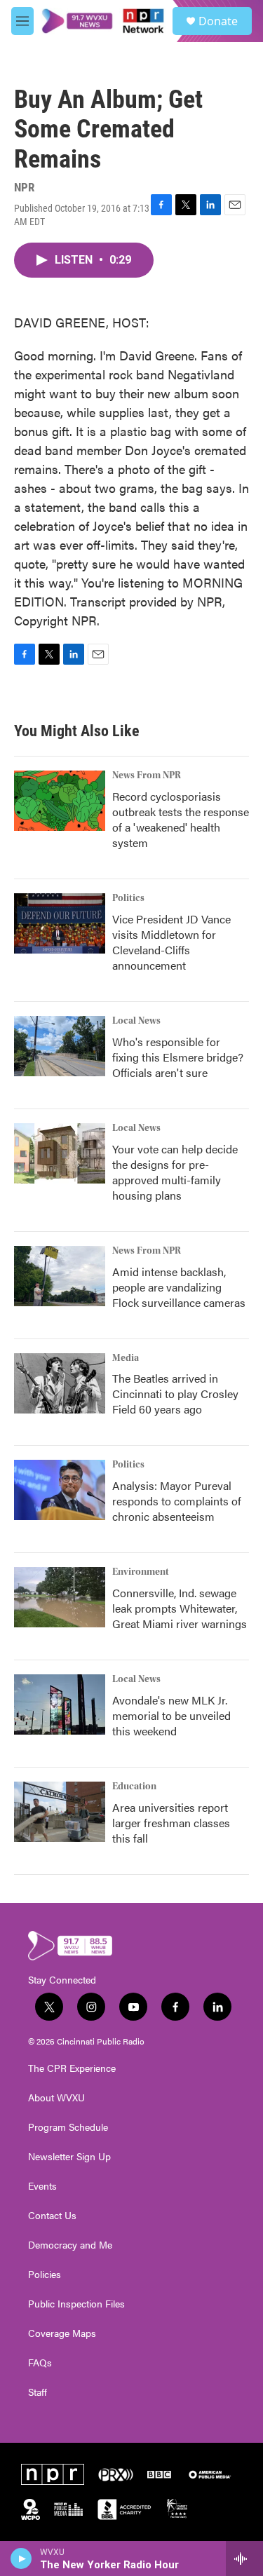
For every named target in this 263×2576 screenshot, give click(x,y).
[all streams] (244, 2558)
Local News (136, 1021)
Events (42, 2186)
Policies (45, 2275)
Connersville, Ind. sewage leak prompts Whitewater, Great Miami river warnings (180, 1608)
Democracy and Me (70, 2245)
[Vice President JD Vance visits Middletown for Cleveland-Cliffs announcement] (60, 923)
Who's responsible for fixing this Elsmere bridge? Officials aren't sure (178, 1057)
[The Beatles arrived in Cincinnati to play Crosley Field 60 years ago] (60, 1383)
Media (126, 1358)
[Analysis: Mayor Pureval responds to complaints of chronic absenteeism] (60, 1490)
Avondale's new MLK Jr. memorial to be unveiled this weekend (171, 1715)
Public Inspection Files (76, 2304)
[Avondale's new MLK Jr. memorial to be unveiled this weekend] (60, 1704)
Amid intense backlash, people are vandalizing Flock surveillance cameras (179, 1287)
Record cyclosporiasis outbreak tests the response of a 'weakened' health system (181, 819)
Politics (128, 898)
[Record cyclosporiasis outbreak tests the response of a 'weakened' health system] (60, 801)
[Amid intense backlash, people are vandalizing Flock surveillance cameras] (60, 1276)
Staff (38, 2392)
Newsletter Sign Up (69, 2157)
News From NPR (147, 775)
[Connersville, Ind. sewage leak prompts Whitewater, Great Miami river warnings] (60, 1597)
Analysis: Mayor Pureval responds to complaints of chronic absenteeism (177, 1501)
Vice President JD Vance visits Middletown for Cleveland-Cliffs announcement (171, 942)
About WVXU (56, 2098)
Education (134, 1787)
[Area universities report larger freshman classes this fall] (60, 1812)
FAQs (40, 2363)
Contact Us (52, 2216)
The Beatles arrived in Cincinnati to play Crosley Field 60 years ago (175, 1394)
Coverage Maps (62, 2333)
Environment (141, 1572)
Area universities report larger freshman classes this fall (171, 1823)
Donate (218, 21)
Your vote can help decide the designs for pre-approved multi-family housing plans (175, 1172)
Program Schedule (68, 2127)
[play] (21, 2558)
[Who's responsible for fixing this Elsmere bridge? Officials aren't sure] (60, 1046)
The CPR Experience (72, 2068)
